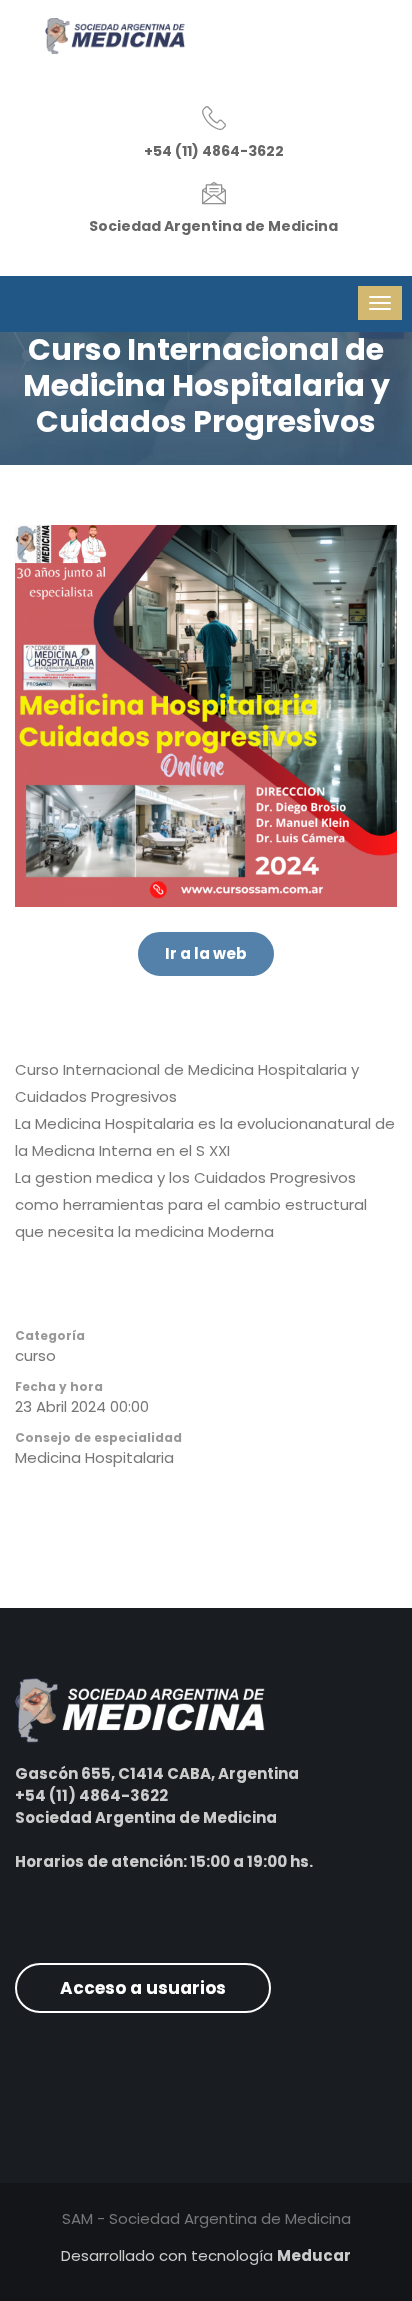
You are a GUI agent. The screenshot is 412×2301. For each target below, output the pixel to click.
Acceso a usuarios (143, 1988)
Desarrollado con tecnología (206, 2255)
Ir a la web (206, 953)
